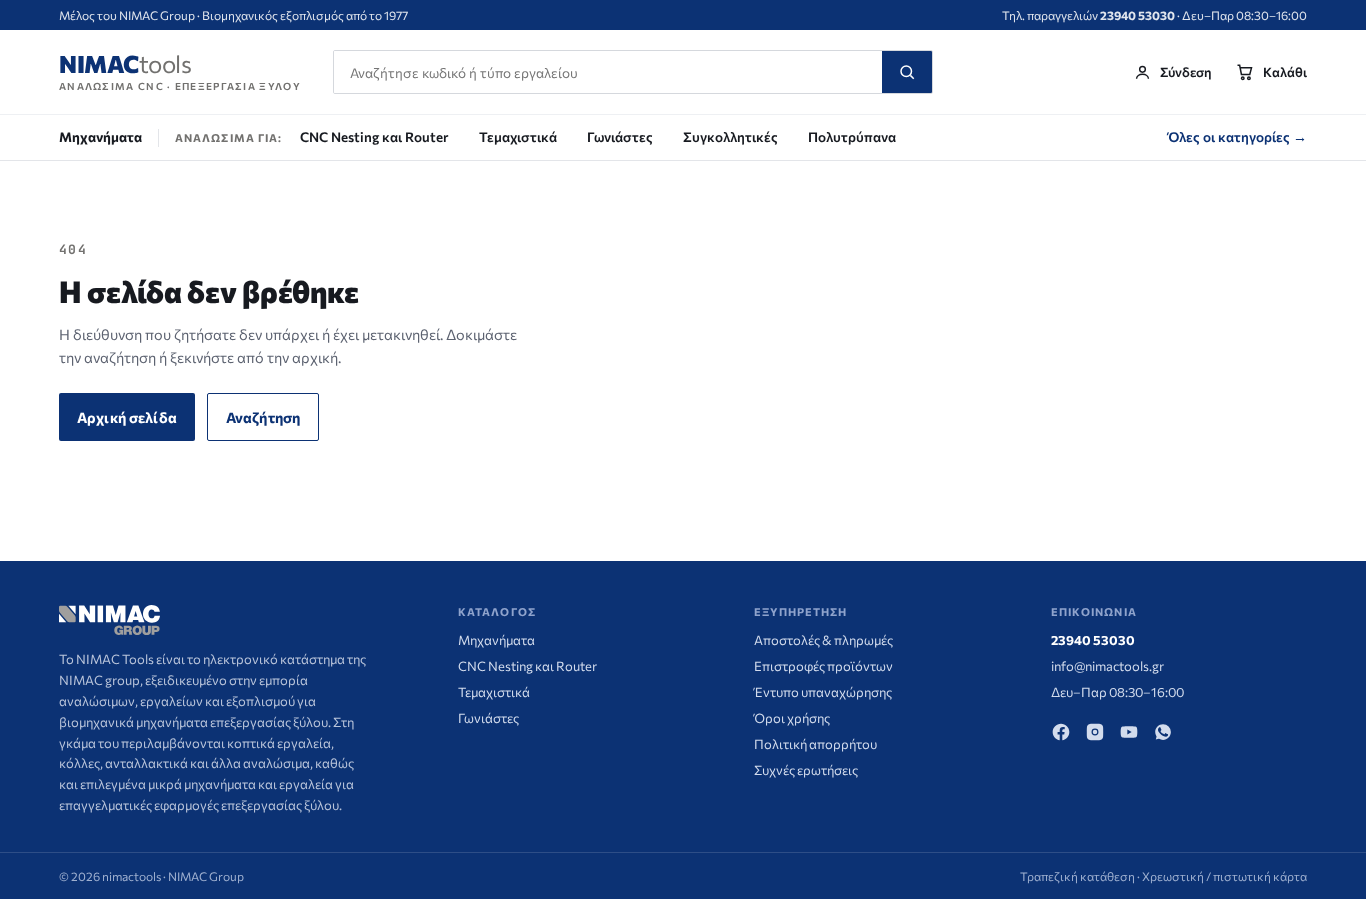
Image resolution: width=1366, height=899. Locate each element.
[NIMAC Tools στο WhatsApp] (1163, 732)
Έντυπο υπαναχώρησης (823, 692)
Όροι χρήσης (792, 718)
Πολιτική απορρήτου (815, 744)
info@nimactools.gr (1107, 666)
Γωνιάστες (620, 136)
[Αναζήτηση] (907, 72)
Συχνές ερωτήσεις (806, 770)
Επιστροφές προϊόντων (823, 666)
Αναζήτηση (263, 417)
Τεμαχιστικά (518, 136)
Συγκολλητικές (730, 136)
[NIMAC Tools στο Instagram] (1095, 732)
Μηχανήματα (100, 136)
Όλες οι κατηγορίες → (1237, 136)
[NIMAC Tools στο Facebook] (1061, 732)
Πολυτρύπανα (852, 136)
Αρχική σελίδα (127, 417)
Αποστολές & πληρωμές (823, 640)
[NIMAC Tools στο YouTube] (1129, 732)
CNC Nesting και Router (374, 136)
